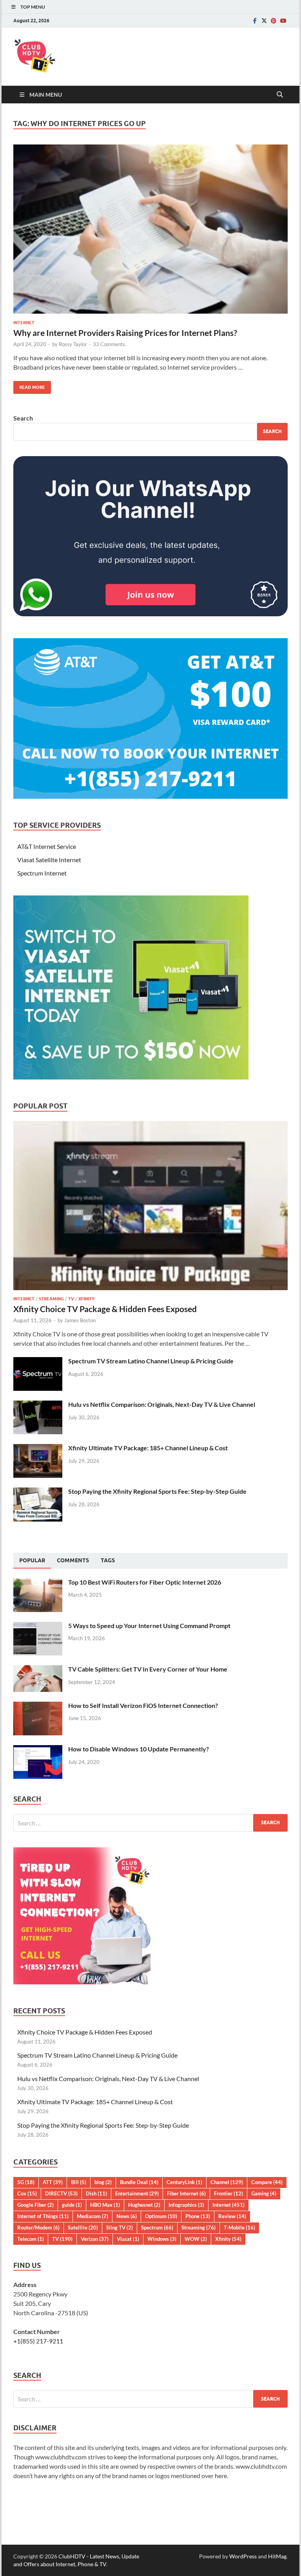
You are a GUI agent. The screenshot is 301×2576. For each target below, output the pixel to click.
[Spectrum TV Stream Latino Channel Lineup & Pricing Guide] (38, 1362)
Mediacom (92, 2216)
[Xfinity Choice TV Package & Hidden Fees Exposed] (150, 1126)
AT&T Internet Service (47, 846)
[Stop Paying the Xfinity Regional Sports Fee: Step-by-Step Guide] (38, 1492)
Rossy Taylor (73, 344)
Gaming (264, 2193)
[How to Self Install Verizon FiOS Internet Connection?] (38, 1706)
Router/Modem (38, 2228)
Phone (198, 2216)
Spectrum (157, 2228)
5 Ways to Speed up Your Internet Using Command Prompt (149, 1626)
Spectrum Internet (42, 873)
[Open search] (280, 95)
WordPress (243, 2556)
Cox (27, 2193)
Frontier (228, 2193)
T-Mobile (239, 2228)
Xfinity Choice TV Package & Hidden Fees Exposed (105, 1309)
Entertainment (137, 2193)
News (127, 2216)
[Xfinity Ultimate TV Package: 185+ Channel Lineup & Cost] (38, 1449)
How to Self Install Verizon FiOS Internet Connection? (143, 1705)
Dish (96, 2193)
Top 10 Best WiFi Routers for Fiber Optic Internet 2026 (145, 1582)
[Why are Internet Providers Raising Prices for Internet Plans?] (150, 229)
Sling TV (120, 2228)
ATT (53, 2182)
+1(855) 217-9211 (38, 2341)
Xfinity (86, 1299)
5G (26, 2182)
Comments (73, 1560)
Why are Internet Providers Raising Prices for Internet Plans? (125, 333)
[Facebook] (255, 21)
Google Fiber (35, 2205)
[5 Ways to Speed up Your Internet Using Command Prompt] (38, 1626)
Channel (227, 2182)
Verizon (95, 2239)
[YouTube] (283, 21)
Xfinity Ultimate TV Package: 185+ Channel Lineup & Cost (148, 1448)
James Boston (80, 1320)
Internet (24, 323)
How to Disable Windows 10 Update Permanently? (139, 1749)
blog (103, 2182)
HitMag (277, 2556)
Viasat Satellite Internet (49, 860)
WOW (196, 2239)
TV (71, 1299)
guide (72, 2205)
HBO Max (105, 2205)
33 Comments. (110, 344)
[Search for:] (150, 1823)
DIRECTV (61, 2193)
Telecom (31, 2239)
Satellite (83, 2228)
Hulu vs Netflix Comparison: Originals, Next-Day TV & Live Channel (162, 1404)
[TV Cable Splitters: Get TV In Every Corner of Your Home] (38, 1670)
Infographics (186, 2205)
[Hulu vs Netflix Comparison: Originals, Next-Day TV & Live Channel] (38, 1405)
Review (232, 2216)
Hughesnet (144, 2205)
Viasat (128, 2239)
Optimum (161, 2216)
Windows (162, 2239)
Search (23, 418)
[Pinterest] (274, 21)
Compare (267, 2182)
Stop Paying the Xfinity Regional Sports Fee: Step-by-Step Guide (157, 1491)
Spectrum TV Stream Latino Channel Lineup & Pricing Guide (151, 1361)
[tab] (32, 1561)
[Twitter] (264, 21)
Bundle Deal (139, 2182)
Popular (32, 1560)
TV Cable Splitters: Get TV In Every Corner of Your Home (148, 1669)
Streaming (51, 1299)
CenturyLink (184, 2182)
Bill (79, 2182)
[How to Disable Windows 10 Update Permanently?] (38, 1750)
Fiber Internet (186, 2193)
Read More (29, 385)
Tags (108, 1560)
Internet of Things (43, 2216)
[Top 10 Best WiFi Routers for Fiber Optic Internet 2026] (38, 1583)
